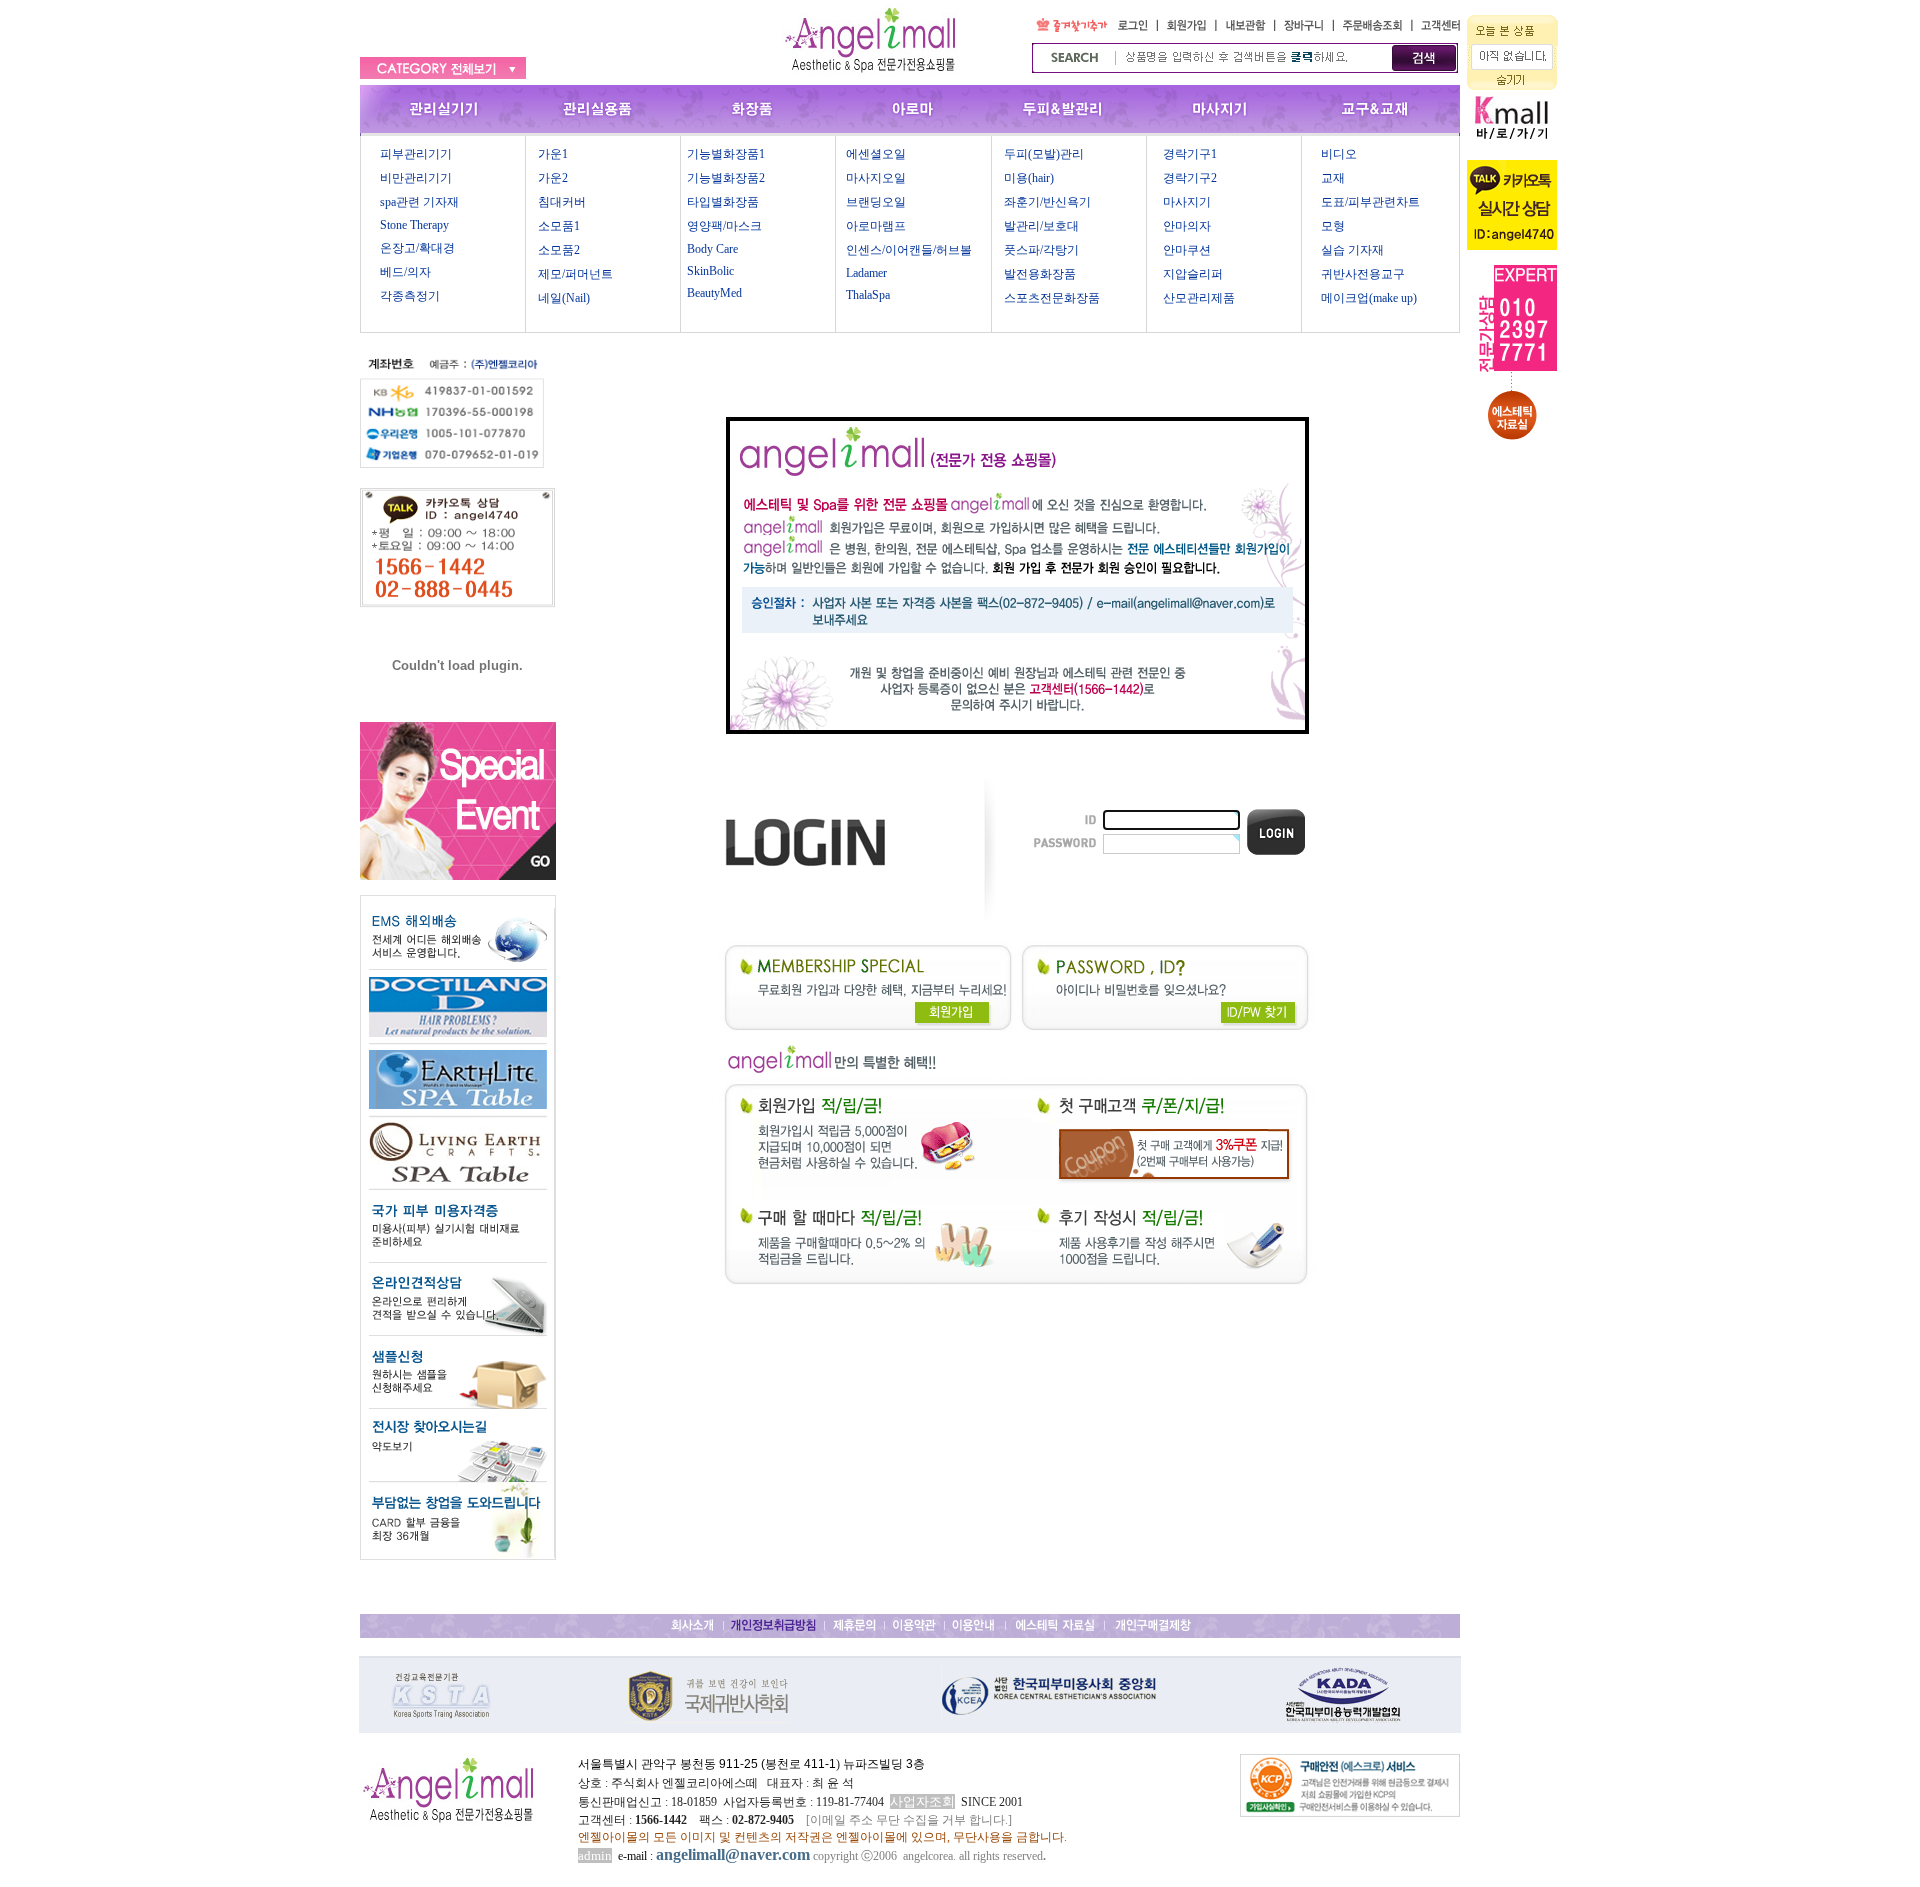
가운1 (553, 154)
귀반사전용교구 (1363, 274)
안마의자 (1187, 226)
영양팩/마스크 (724, 226)
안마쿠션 (1187, 250)
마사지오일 (876, 178)
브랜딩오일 (876, 202)
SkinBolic (710, 271)
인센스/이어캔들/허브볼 (909, 250)
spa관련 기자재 (419, 202)
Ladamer (866, 273)
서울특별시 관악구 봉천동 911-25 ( (671, 1764)
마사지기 (1187, 202)
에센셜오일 (876, 154)
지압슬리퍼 (1193, 274)
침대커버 (562, 202)
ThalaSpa (868, 295)
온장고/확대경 (417, 248)
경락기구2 (1190, 178)
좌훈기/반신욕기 (1047, 202)
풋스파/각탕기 (1041, 250)
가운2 (553, 178)
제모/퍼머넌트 (575, 274)
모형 (1333, 226)
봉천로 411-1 (800, 1764)
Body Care (712, 249)
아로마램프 (876, 226)
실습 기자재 (1352, 250)
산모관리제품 (1199, 298)
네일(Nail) (564, 298)
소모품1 (559, 226)
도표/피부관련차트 (1370, 202)
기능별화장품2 (726, 178)
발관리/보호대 (1041, 226)
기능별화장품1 (726, 154)
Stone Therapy (414, 225)
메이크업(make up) (1369, 298)
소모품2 (559, 250)
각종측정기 (410, 296)
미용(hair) (1029, 178)
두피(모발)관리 (1044, 154)
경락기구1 (1190, 154)
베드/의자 (405, 272)
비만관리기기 (416, 178)
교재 (1333, 178)
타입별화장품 (723, 202)
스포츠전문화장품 (1052, 298)
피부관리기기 (416, 154)
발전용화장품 (1040, 274)
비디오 (1339, 154)
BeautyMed (714, 293)
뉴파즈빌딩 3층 (882, 1764)
